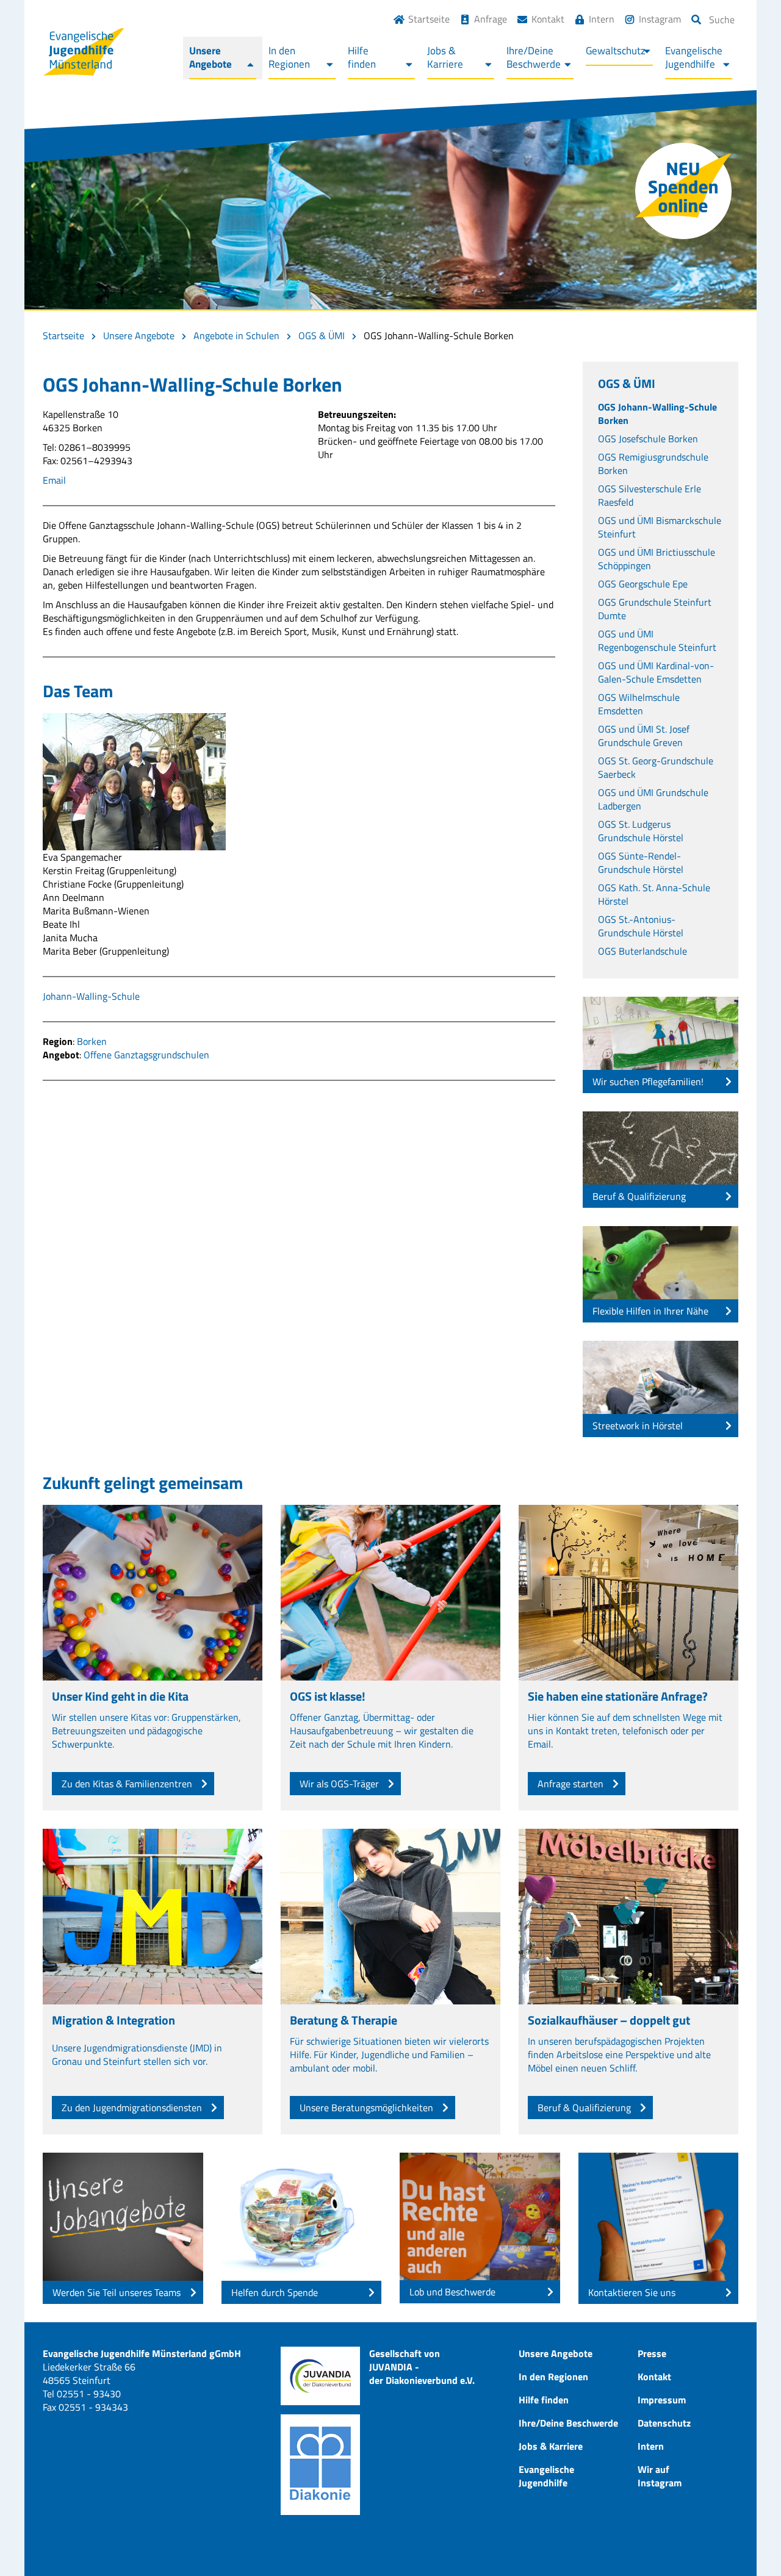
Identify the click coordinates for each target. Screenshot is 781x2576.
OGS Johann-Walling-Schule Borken (657, 414)
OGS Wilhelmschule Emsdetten (639, 704)
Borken (92, 1041)
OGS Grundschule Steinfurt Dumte (655, 609)
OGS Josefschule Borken (648, 439)
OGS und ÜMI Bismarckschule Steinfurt (660, 527)
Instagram (660, 19)
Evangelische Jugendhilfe (546, 2476)
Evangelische (694, 57)
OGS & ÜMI (322, 335)
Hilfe (362, 57)
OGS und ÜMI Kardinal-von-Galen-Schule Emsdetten (656, 672)
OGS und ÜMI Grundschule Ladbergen (653, 799)
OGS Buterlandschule (642, 951)
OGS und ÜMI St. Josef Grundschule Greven (644, 736)
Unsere (211, 57)
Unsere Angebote (139, 335)
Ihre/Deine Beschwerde (568, 2423)
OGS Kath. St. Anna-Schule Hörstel (654, 894)
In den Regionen (553, 2377)
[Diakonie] (320, 2465)
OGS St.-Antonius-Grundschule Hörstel (641, 926)
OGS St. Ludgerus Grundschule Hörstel (641, 831)
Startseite (429, 19)
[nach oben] (747, 2542)
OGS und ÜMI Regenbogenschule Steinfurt (657, 640)
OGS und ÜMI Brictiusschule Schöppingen (657, 559)
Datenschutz (664, 2423)
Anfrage (491, 19)
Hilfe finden (544, 2400)
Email (54, 480)
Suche (722, 20)
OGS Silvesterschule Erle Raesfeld (650, 495)
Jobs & (445, 57)
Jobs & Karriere (551, 2446)
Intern (602, 19)
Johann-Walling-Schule (91, 996)
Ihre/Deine (534, 57)
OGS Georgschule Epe (643, 584)
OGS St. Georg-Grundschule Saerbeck (656, 767)
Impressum (662, 2400)
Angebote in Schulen (236, 335)
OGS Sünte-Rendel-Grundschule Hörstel (641, 863)
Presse (652, 2353)
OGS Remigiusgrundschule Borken (653, 464)
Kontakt (548, 19)
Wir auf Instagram (660, 2476)
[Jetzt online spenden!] (683, 191)
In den (289, 57)
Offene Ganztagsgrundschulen (146, 1055)
